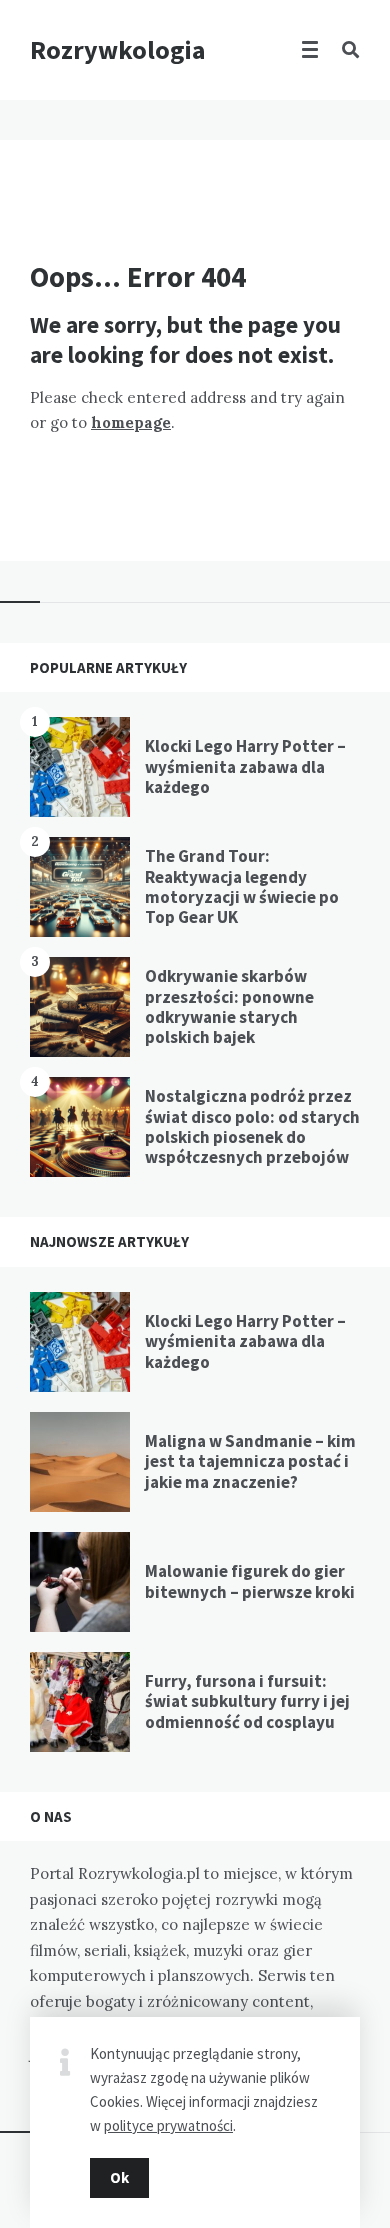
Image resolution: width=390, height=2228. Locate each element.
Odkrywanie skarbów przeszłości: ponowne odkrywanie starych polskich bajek (229, 1006)
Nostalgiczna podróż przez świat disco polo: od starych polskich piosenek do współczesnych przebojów (252, 1126)
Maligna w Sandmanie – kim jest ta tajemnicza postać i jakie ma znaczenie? (250, 1461)
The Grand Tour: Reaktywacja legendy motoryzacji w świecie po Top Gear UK (242, 886)
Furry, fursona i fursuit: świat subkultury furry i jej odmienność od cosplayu (247, 1701)
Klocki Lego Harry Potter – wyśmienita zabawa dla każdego (245, 766)
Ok (119, 2177)
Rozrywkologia (118, 49)
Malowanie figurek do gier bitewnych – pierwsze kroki (250, 1581)
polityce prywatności (168, 2125)
